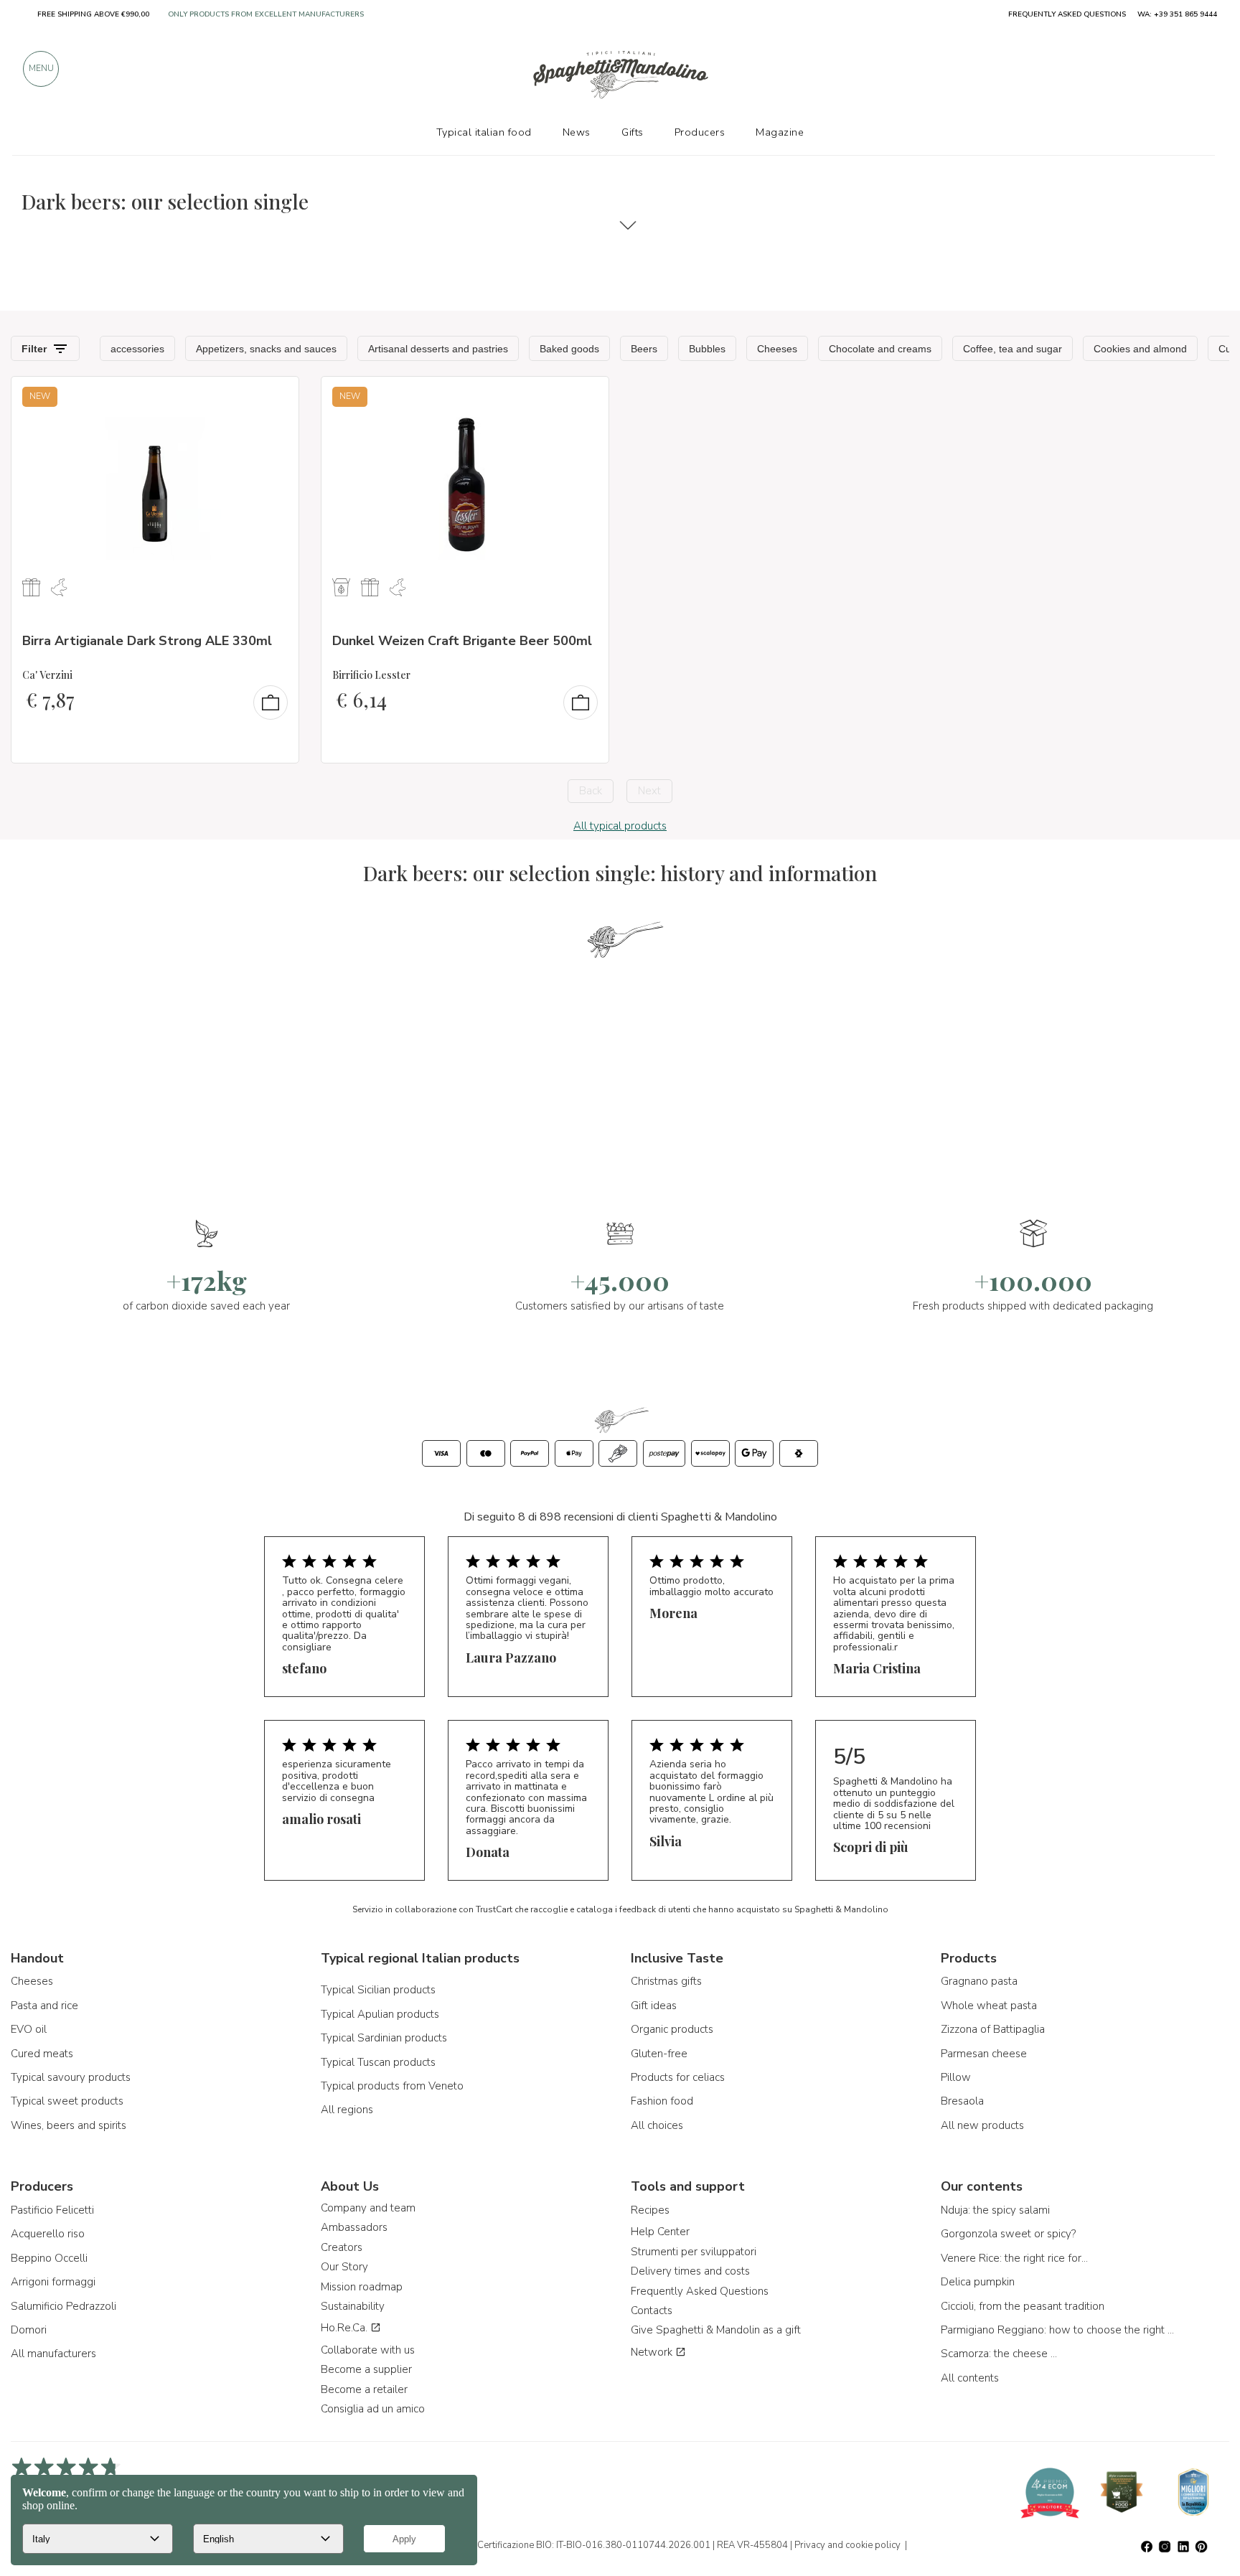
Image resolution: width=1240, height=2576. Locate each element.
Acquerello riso (48, 2234)
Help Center (660, 2232)
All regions (347, 2110)
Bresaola (962, 2101)
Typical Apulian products (380, 2014)
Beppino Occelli (49, 2258)
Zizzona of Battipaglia (993, 2029)
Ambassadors (354, 2227)
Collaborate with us (368, 2350)
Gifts (633, 132)
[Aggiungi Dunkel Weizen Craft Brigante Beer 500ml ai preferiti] (585, 397)
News (577, 132)
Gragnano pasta (979, 1981)
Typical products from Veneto (392, 2086)
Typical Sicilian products (378, 1990)
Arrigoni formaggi (53, 2282)
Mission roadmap (362, 2287)
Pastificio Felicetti (52, 2210)
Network (653, 2352)
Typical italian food (484, 132)
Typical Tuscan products (378, 2062)
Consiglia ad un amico (373, 2409)
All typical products (620, 826)
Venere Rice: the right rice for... (1014, 2258)
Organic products (672, 2029)
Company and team (368, 2208)
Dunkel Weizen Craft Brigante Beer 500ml (462, 641)
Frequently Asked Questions (700, 2291)
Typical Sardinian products (384, 2038)
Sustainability (353, 2306)
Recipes (650, 2210)
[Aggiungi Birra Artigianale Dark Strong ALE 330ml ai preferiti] (275, 397)
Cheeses (32, 1981)
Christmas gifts (666, 1981)
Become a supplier (366, 2369)
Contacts (652, 2311)
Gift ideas (654, 2006)
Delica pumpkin (978, 2282)
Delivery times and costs (690, 2271)
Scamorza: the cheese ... (999, 2354)
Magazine (780, 132)
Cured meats (42, 2054)
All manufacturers (53, 2354)
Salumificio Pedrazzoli (64, 2306)
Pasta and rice (44, 2006)
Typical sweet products (67, 2101)
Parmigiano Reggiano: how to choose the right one (1059, 2330)
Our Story (344, 2267)
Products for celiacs (678, 2077)
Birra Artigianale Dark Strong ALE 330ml (147, 641)
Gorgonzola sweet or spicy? (1008, 2234)
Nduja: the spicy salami (995, 2210)
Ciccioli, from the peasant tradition (1023, 2306)
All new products (982, 2125)
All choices (657, 2125)
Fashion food (662, 2101)
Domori (29, 2330)
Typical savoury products (71, 2077)
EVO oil (29, 2029)
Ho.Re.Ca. (346, 2328)
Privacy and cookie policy (847, 2545)
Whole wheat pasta (989, 2006)
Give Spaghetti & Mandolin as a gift (716, 2330)
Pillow (956, 2077)
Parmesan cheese (984, 2054)
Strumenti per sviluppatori (694, 2252)
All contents (970, 2378)
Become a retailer (364, 2389)
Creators (342, 2247)
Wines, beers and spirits (69, 2125)
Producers (700, 132)
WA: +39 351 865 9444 (1177, 14)
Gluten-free (659, 2054)
